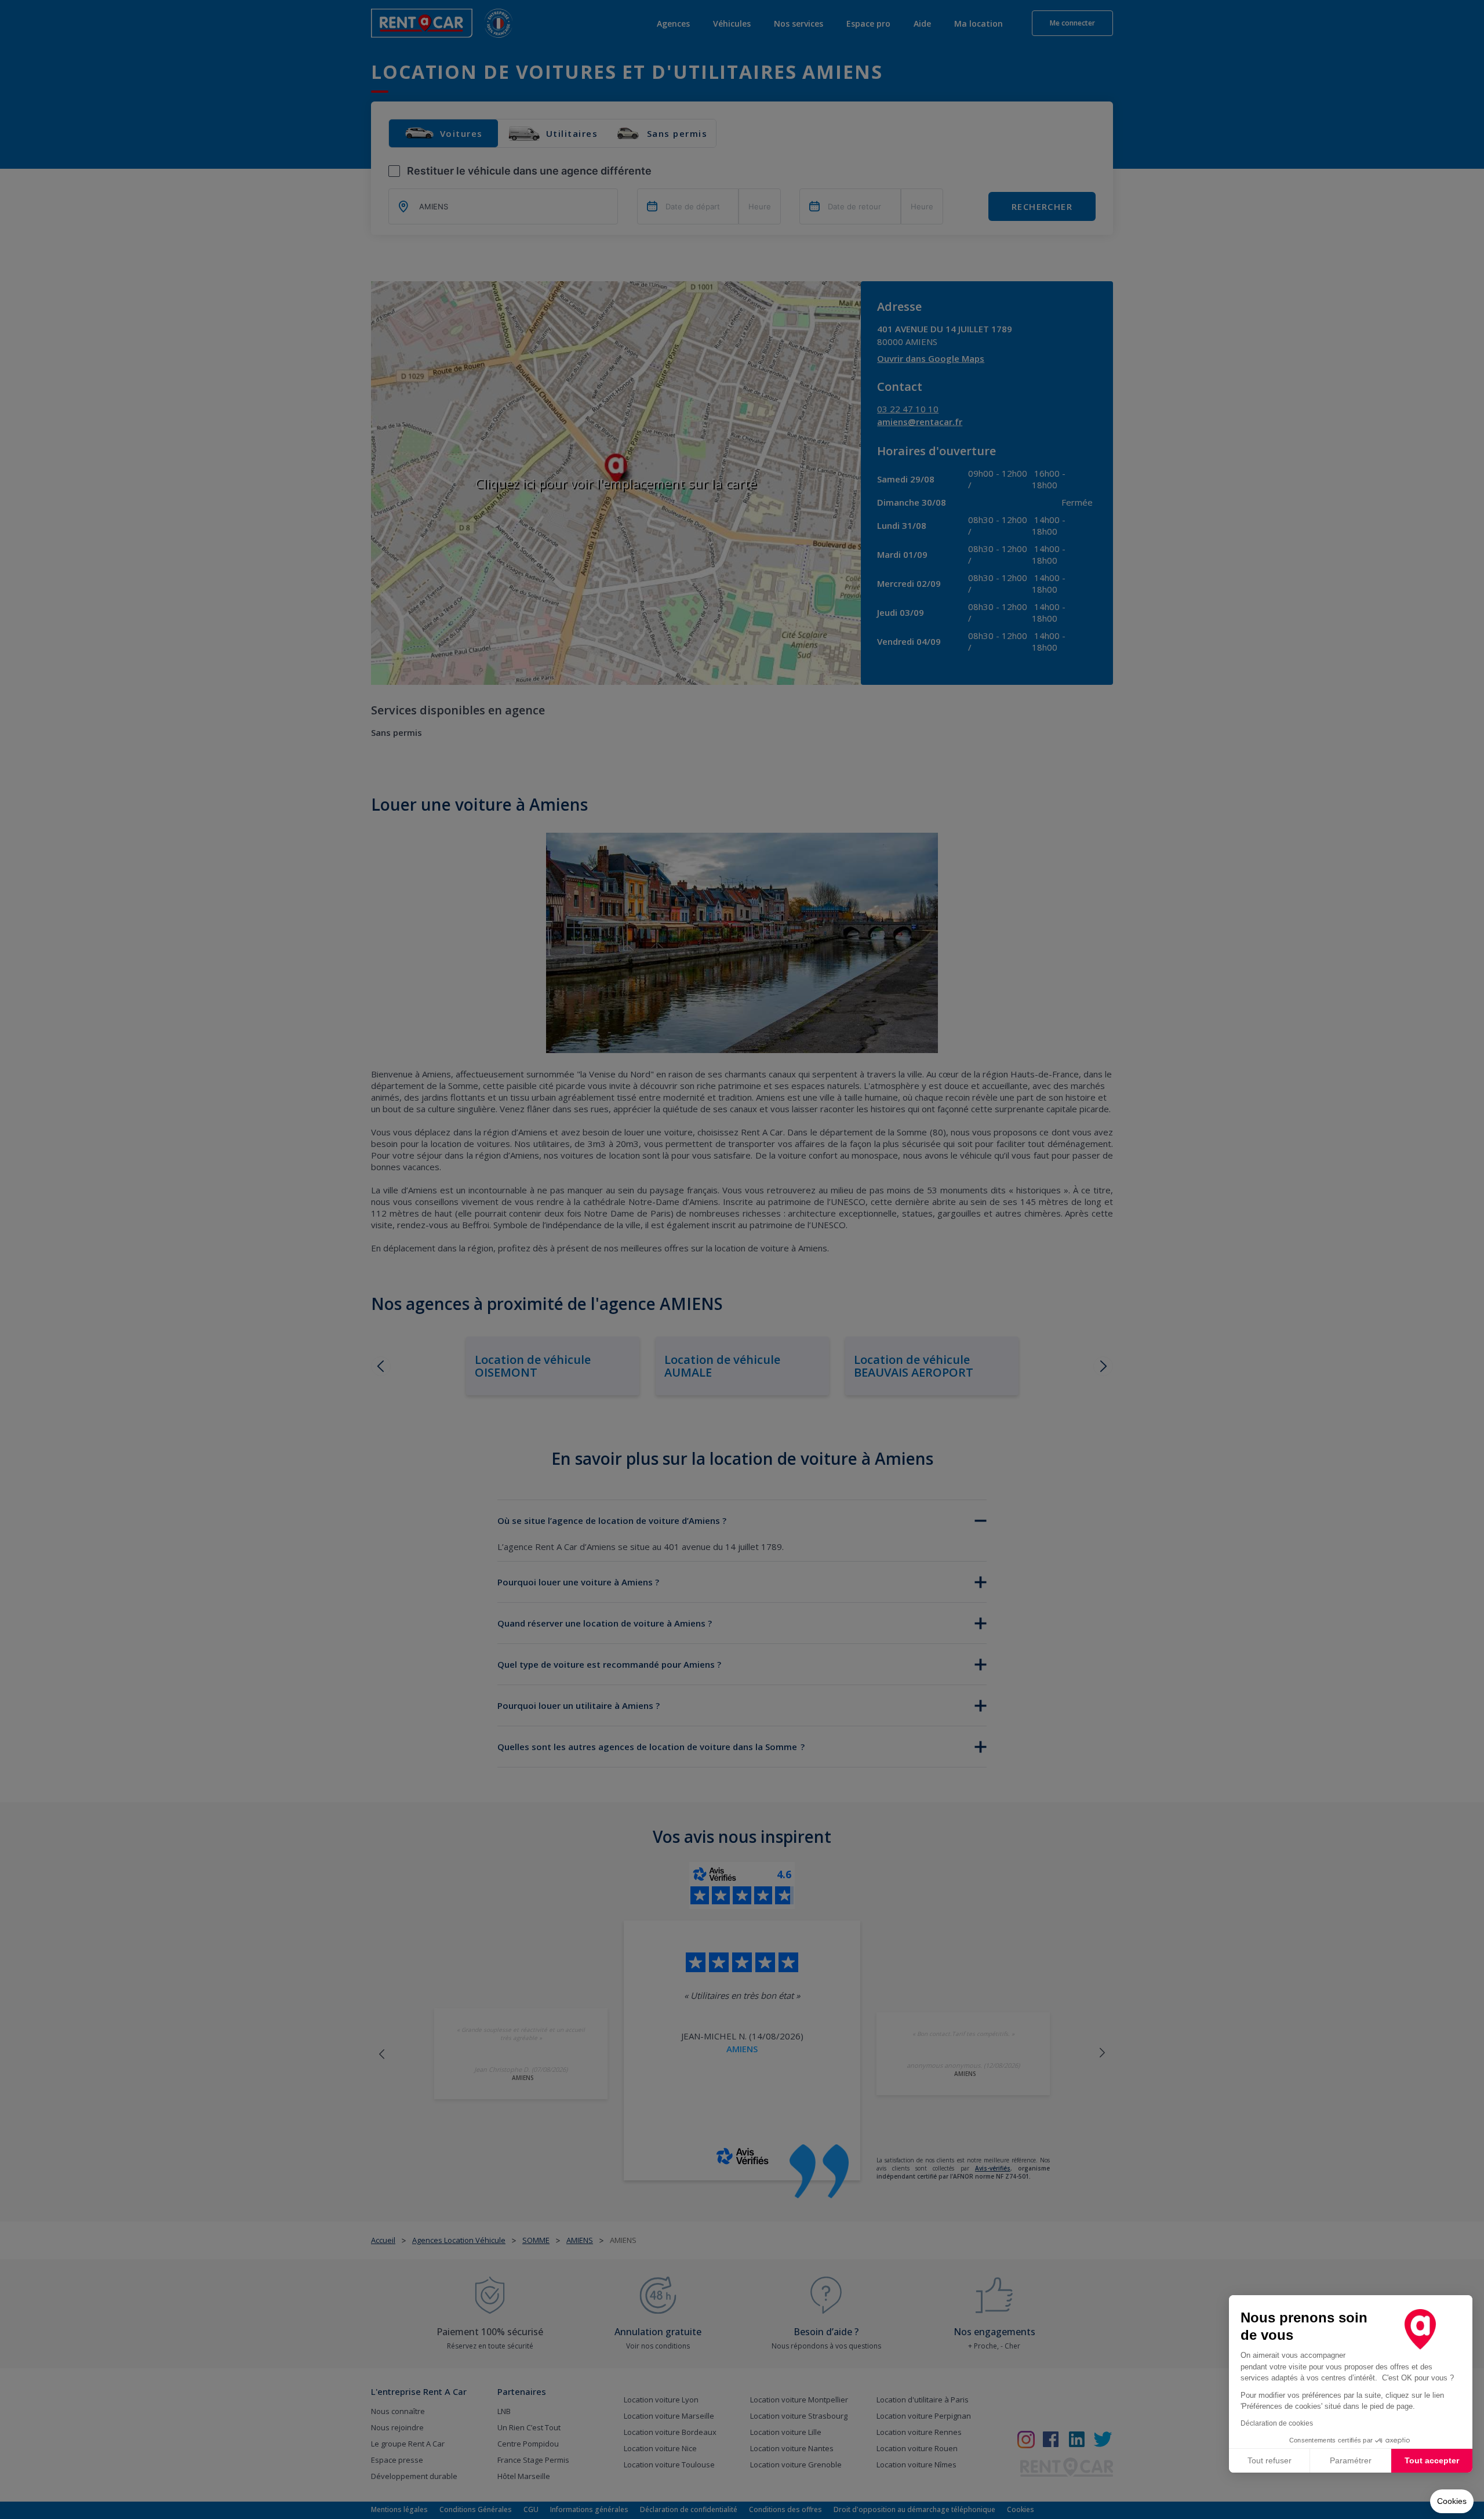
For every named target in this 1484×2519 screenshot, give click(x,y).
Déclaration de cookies (1277, 2423)
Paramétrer (1351, 2460)
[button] (1452, 2502)
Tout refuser (1270, 2460)
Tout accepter (1432, 2460)
